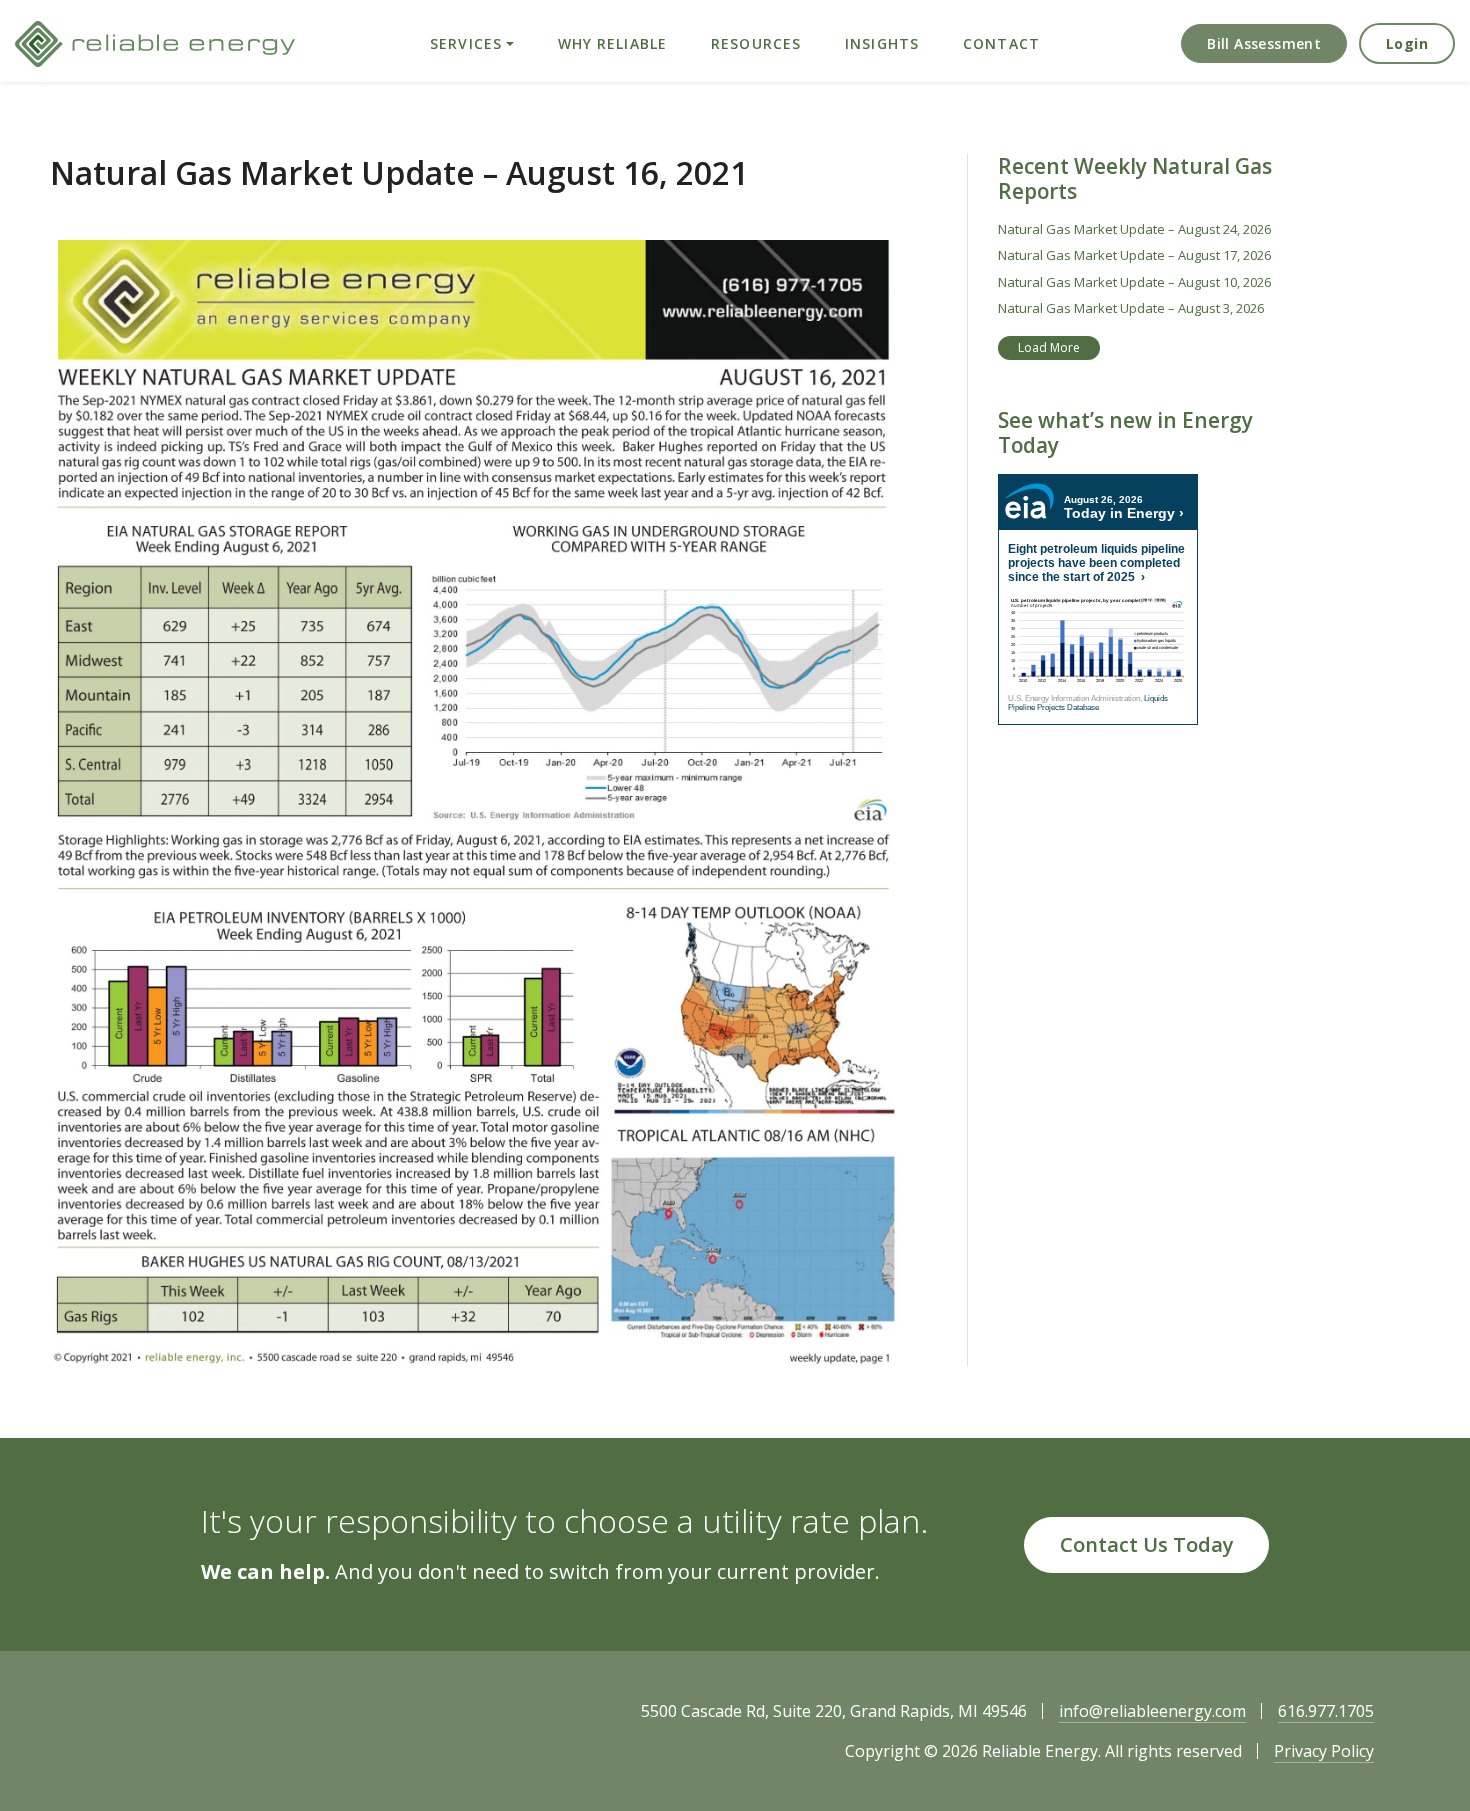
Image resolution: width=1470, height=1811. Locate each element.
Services (466, 43)
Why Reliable (612, 43)
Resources (756, 43)
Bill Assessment (1264, 43)
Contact (1001, 43)
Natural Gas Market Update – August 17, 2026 (1134, 255)
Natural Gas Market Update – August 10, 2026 (1134, 282)
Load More (1049, 347)
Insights (882, 43)
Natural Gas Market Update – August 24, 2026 (1134, 229)
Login (1407, 43)
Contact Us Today (1147, 1544)
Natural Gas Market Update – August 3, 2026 (1131, 308)
